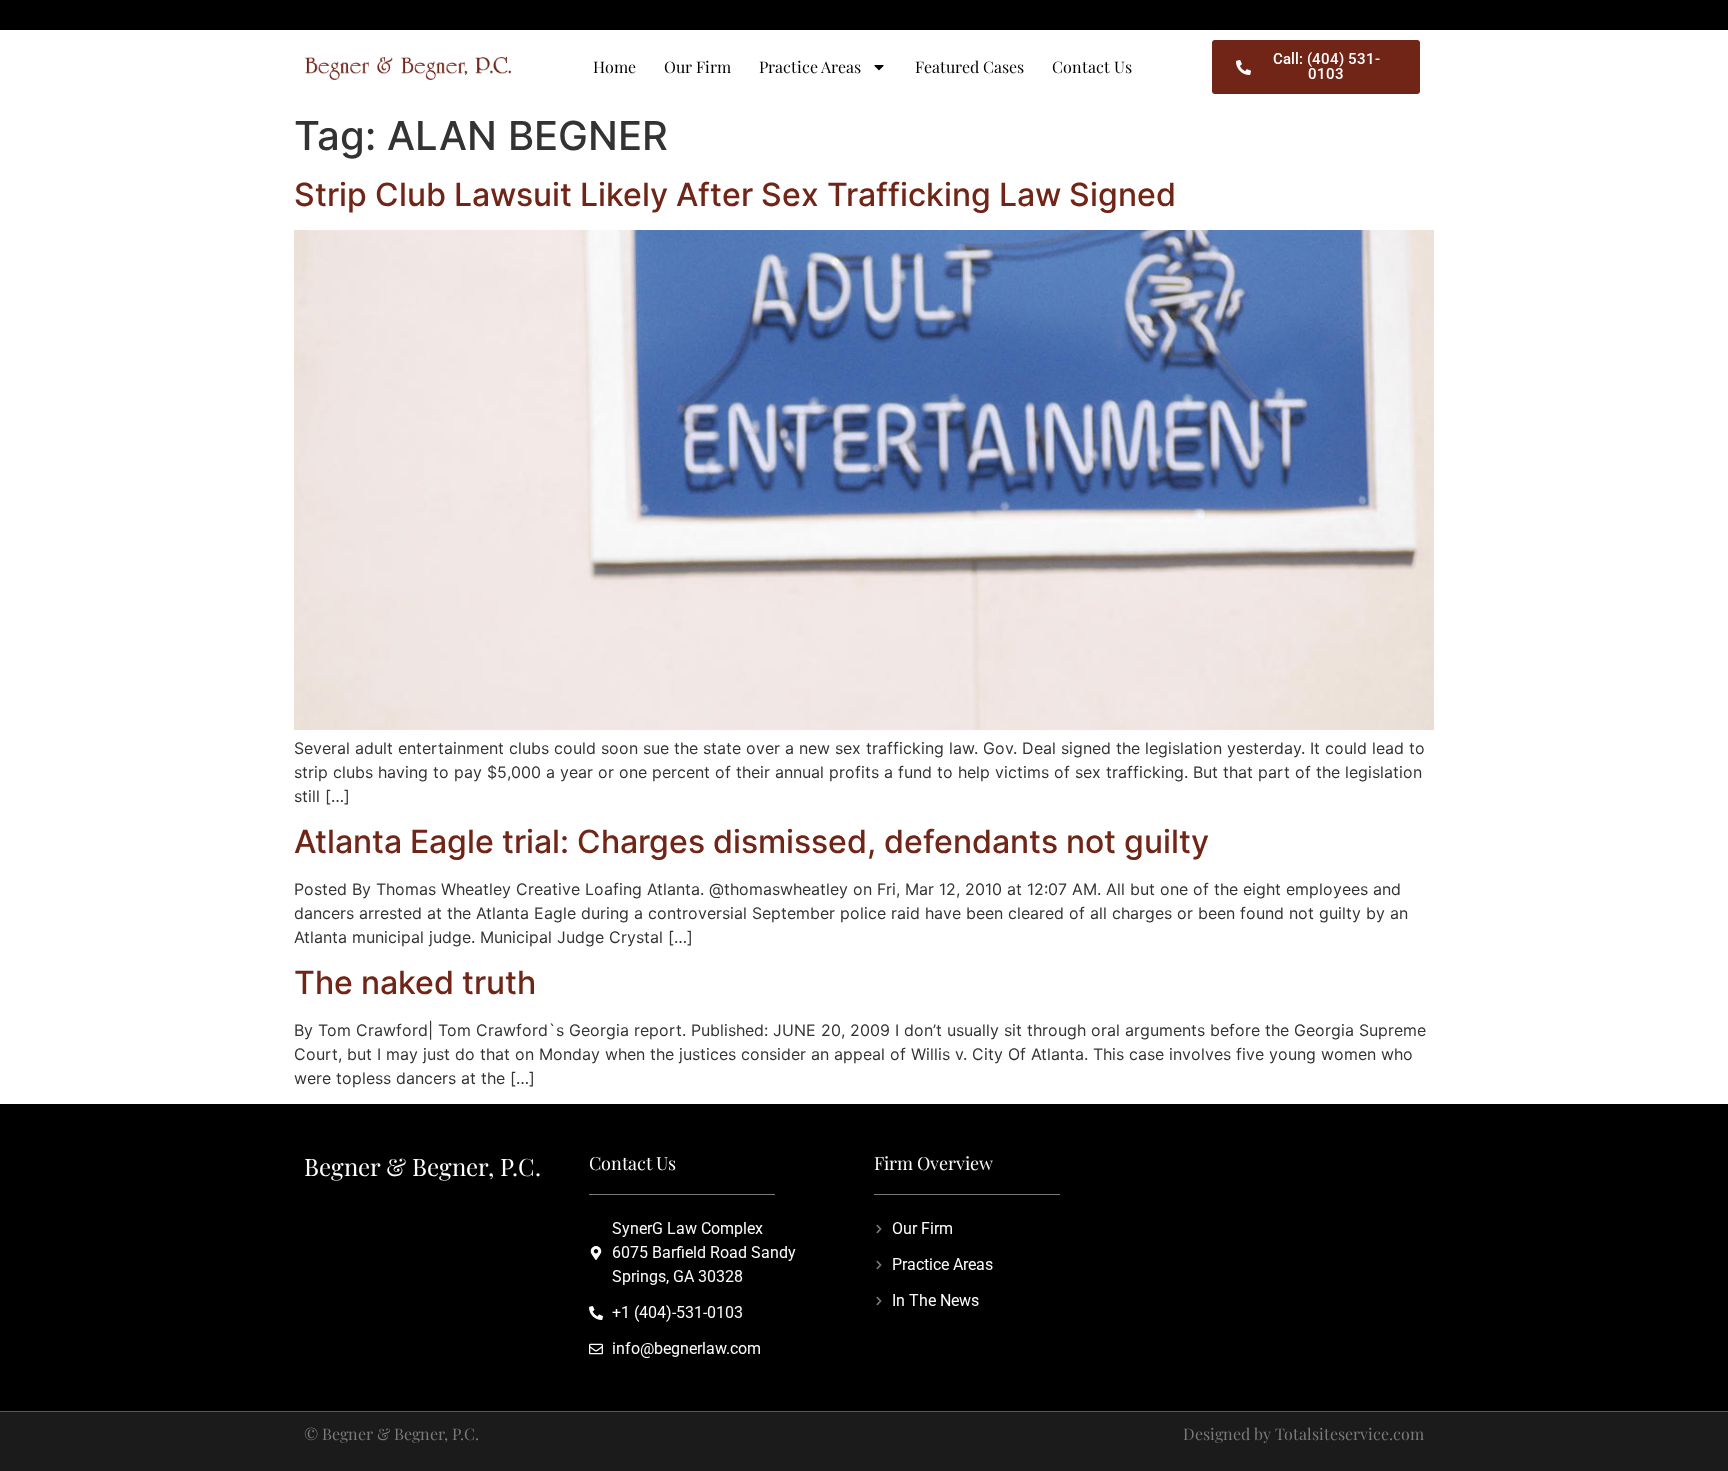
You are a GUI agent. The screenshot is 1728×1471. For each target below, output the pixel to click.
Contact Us (1092, 66)
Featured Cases (969, 66)
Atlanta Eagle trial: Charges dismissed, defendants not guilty (751, 841)
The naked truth (415, 982)
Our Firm (697, 66)
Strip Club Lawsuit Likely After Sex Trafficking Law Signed (735, 194)
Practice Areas (810, 66)
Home (614, 66)
